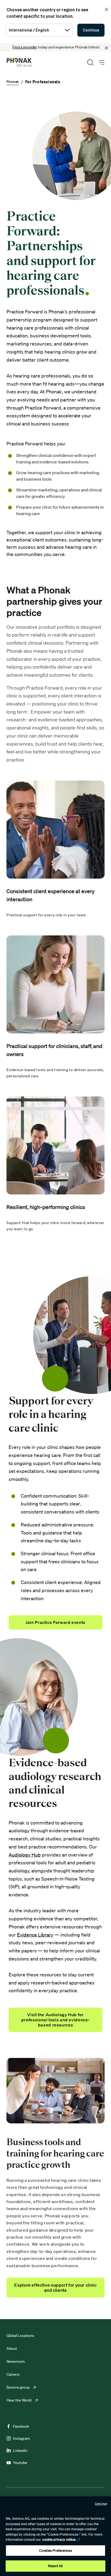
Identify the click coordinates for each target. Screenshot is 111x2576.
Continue (91, 30)
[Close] (106, 48)
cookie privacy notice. (59, 2540)
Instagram (21, 2438)
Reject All (55, 2566)
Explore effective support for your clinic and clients (55, 2287)
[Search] (90, 62)
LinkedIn (20, 2451)
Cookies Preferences (55, 2551)
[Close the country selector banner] (106, 9)
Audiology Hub (25, 1855)
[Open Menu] (102, 63)
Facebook (21, 2426)
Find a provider (25, 47)
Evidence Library (35, 1935)
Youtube (20, 2463)
